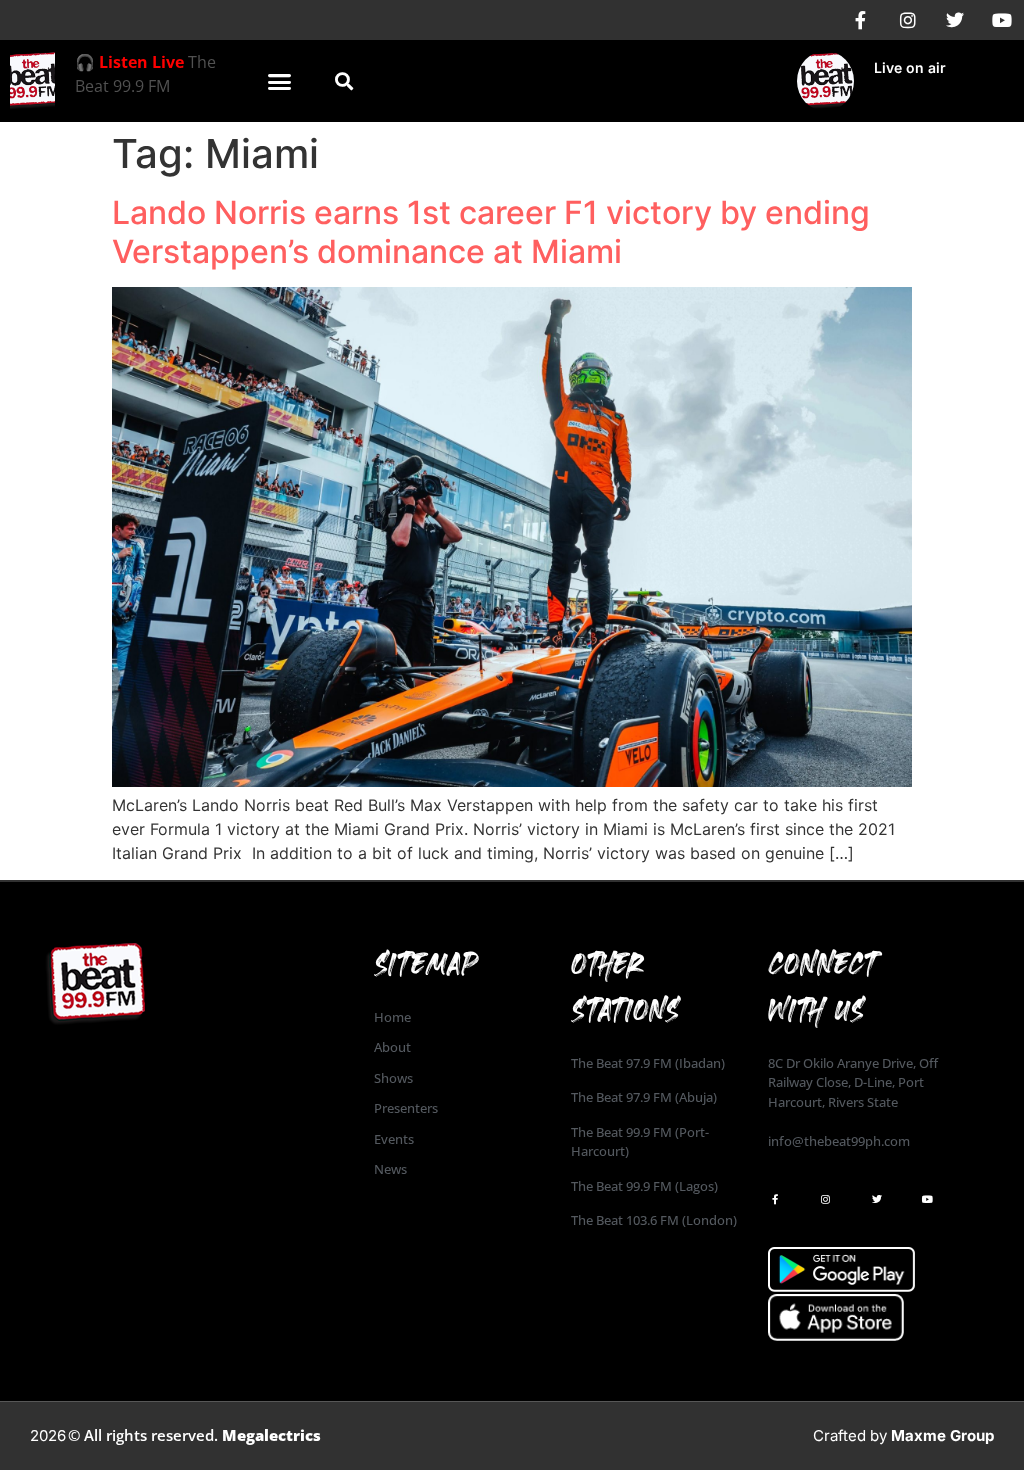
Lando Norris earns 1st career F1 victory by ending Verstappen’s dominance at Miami (491, 231)
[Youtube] (1002, 20)
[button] (279, 81)
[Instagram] (908, 20)
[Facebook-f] (861, 20)
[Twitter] (955, 20)
